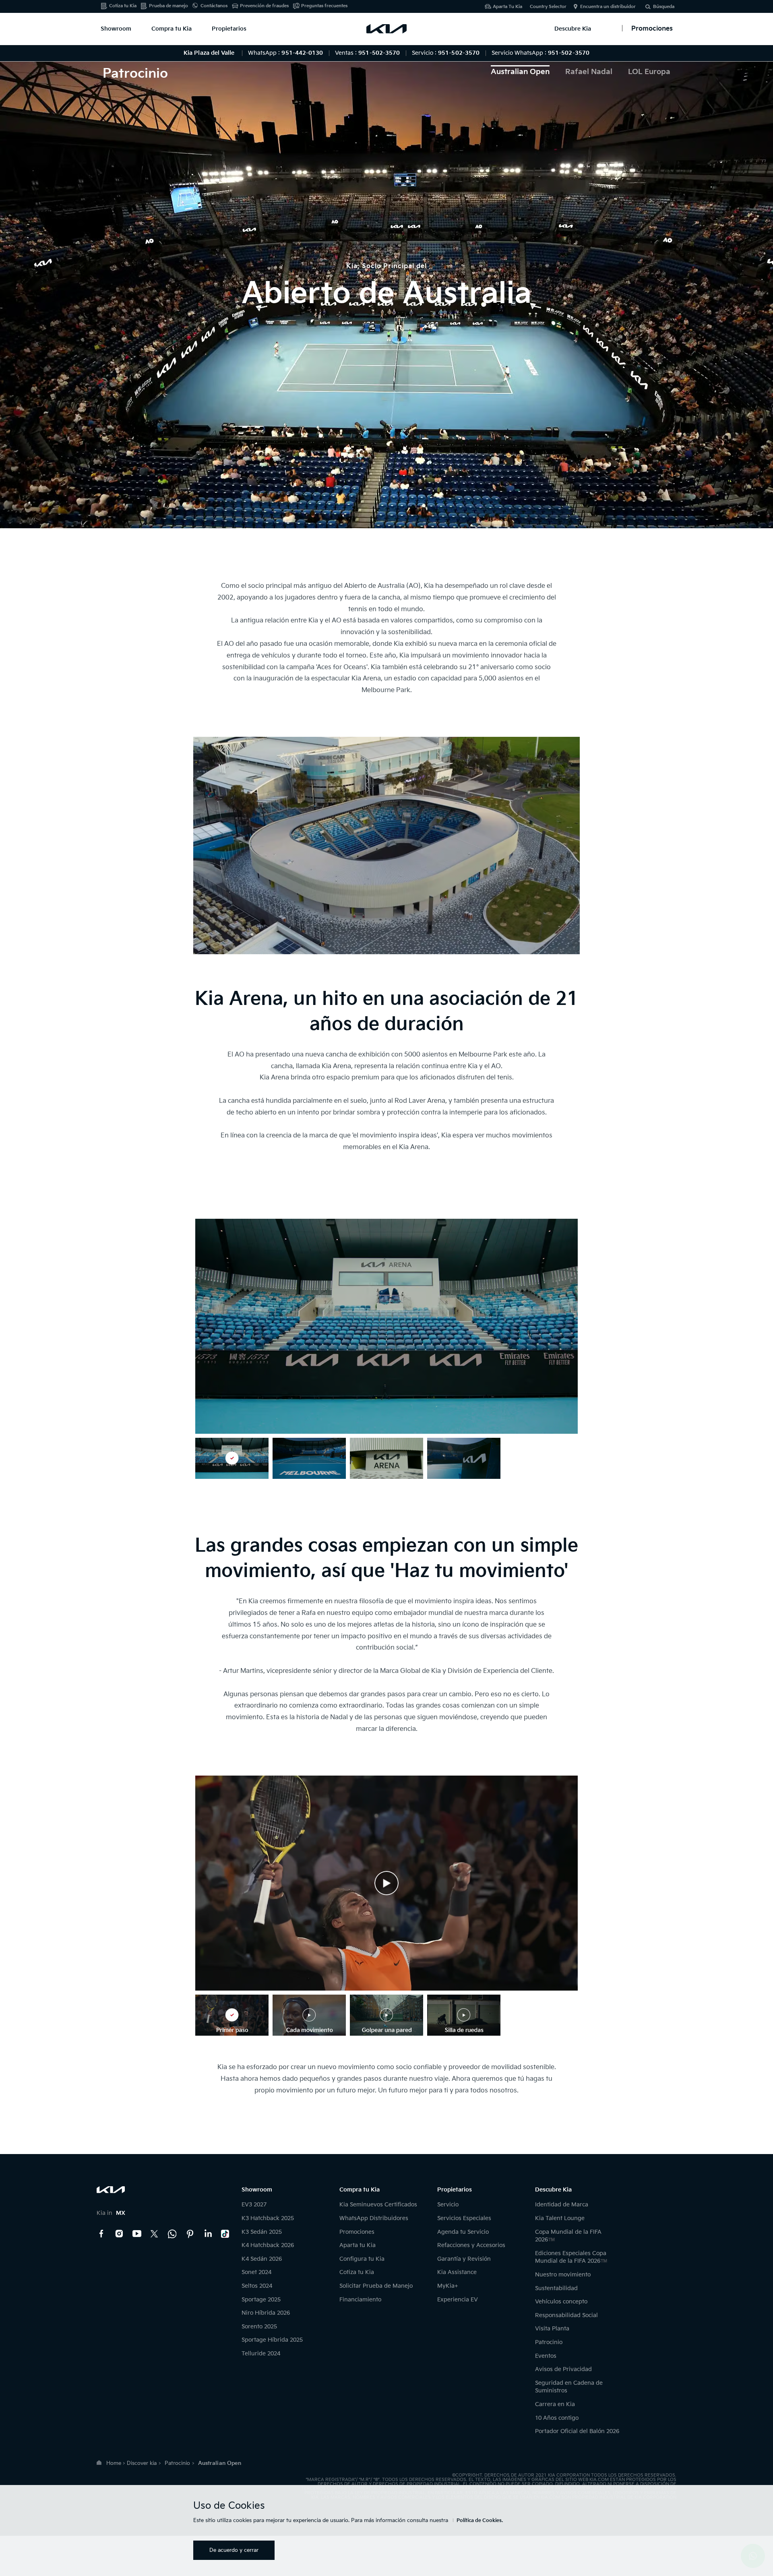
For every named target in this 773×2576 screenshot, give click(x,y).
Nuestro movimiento (563, 2275)
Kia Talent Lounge (560, 2218)
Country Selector (548, 7)
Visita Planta (552, 2329)
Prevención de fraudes (264, 6)
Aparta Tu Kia (507, 7)
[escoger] (232, 1458)
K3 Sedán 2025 (262, 2232)
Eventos (546, 2356)
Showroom (116, 29)
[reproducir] (386, 1883)
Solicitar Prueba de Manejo (376, 2286)
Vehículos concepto (561, 2302)
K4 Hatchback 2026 (268, 2245)
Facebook (101, 2234)
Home (114, 2463)
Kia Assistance (457, 2272)
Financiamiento (360, 2300)
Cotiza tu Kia (123, 6)
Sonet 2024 (256, 2272)
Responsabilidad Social (566, 2315)
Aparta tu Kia (358, 2245)
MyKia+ (448, 2286)
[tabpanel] (386, 287)
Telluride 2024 (261, 2354)
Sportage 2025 (261, 2300)
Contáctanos (214, 6)
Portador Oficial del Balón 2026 (577, 2431)
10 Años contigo (557, 2418)
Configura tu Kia (362, 2259)
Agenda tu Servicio (463, 2232)
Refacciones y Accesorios (471, 2245)
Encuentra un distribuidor (608, 7)
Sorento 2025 (259, 2327)
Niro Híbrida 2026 (266, 2313)
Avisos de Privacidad (563, 2369)
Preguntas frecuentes (324, 6)
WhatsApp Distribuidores (374, 2218)
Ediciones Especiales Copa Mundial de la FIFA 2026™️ (571, 2257)
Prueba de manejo (168, 6)
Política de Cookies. (480, 2521)
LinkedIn (208, 2234)
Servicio (448, 2205)
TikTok (225, 2234)
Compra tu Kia (172, 29)
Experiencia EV (458, 2300)
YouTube (137, 2234)
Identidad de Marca (562, 2205)
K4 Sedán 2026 (262, 2259)
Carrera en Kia (555, 2404)
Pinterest (190, 2234)
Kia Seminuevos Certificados (378, 2205)
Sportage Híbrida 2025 (272, 2340)
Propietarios (229, 29)
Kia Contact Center (172, 2234)
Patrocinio (549, 2342)
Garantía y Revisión (464, 2259)
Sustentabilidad (556, 2288)
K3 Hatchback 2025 (268, 2218)
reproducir (386, 1883)
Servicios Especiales (464, 2218)
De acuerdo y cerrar (234, 2550)
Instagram (119, 2234)
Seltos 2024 (257, 2286)
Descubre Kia (573, 29)
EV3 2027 (254, 2205)
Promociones (357, 2232)
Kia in (111, 2213)
